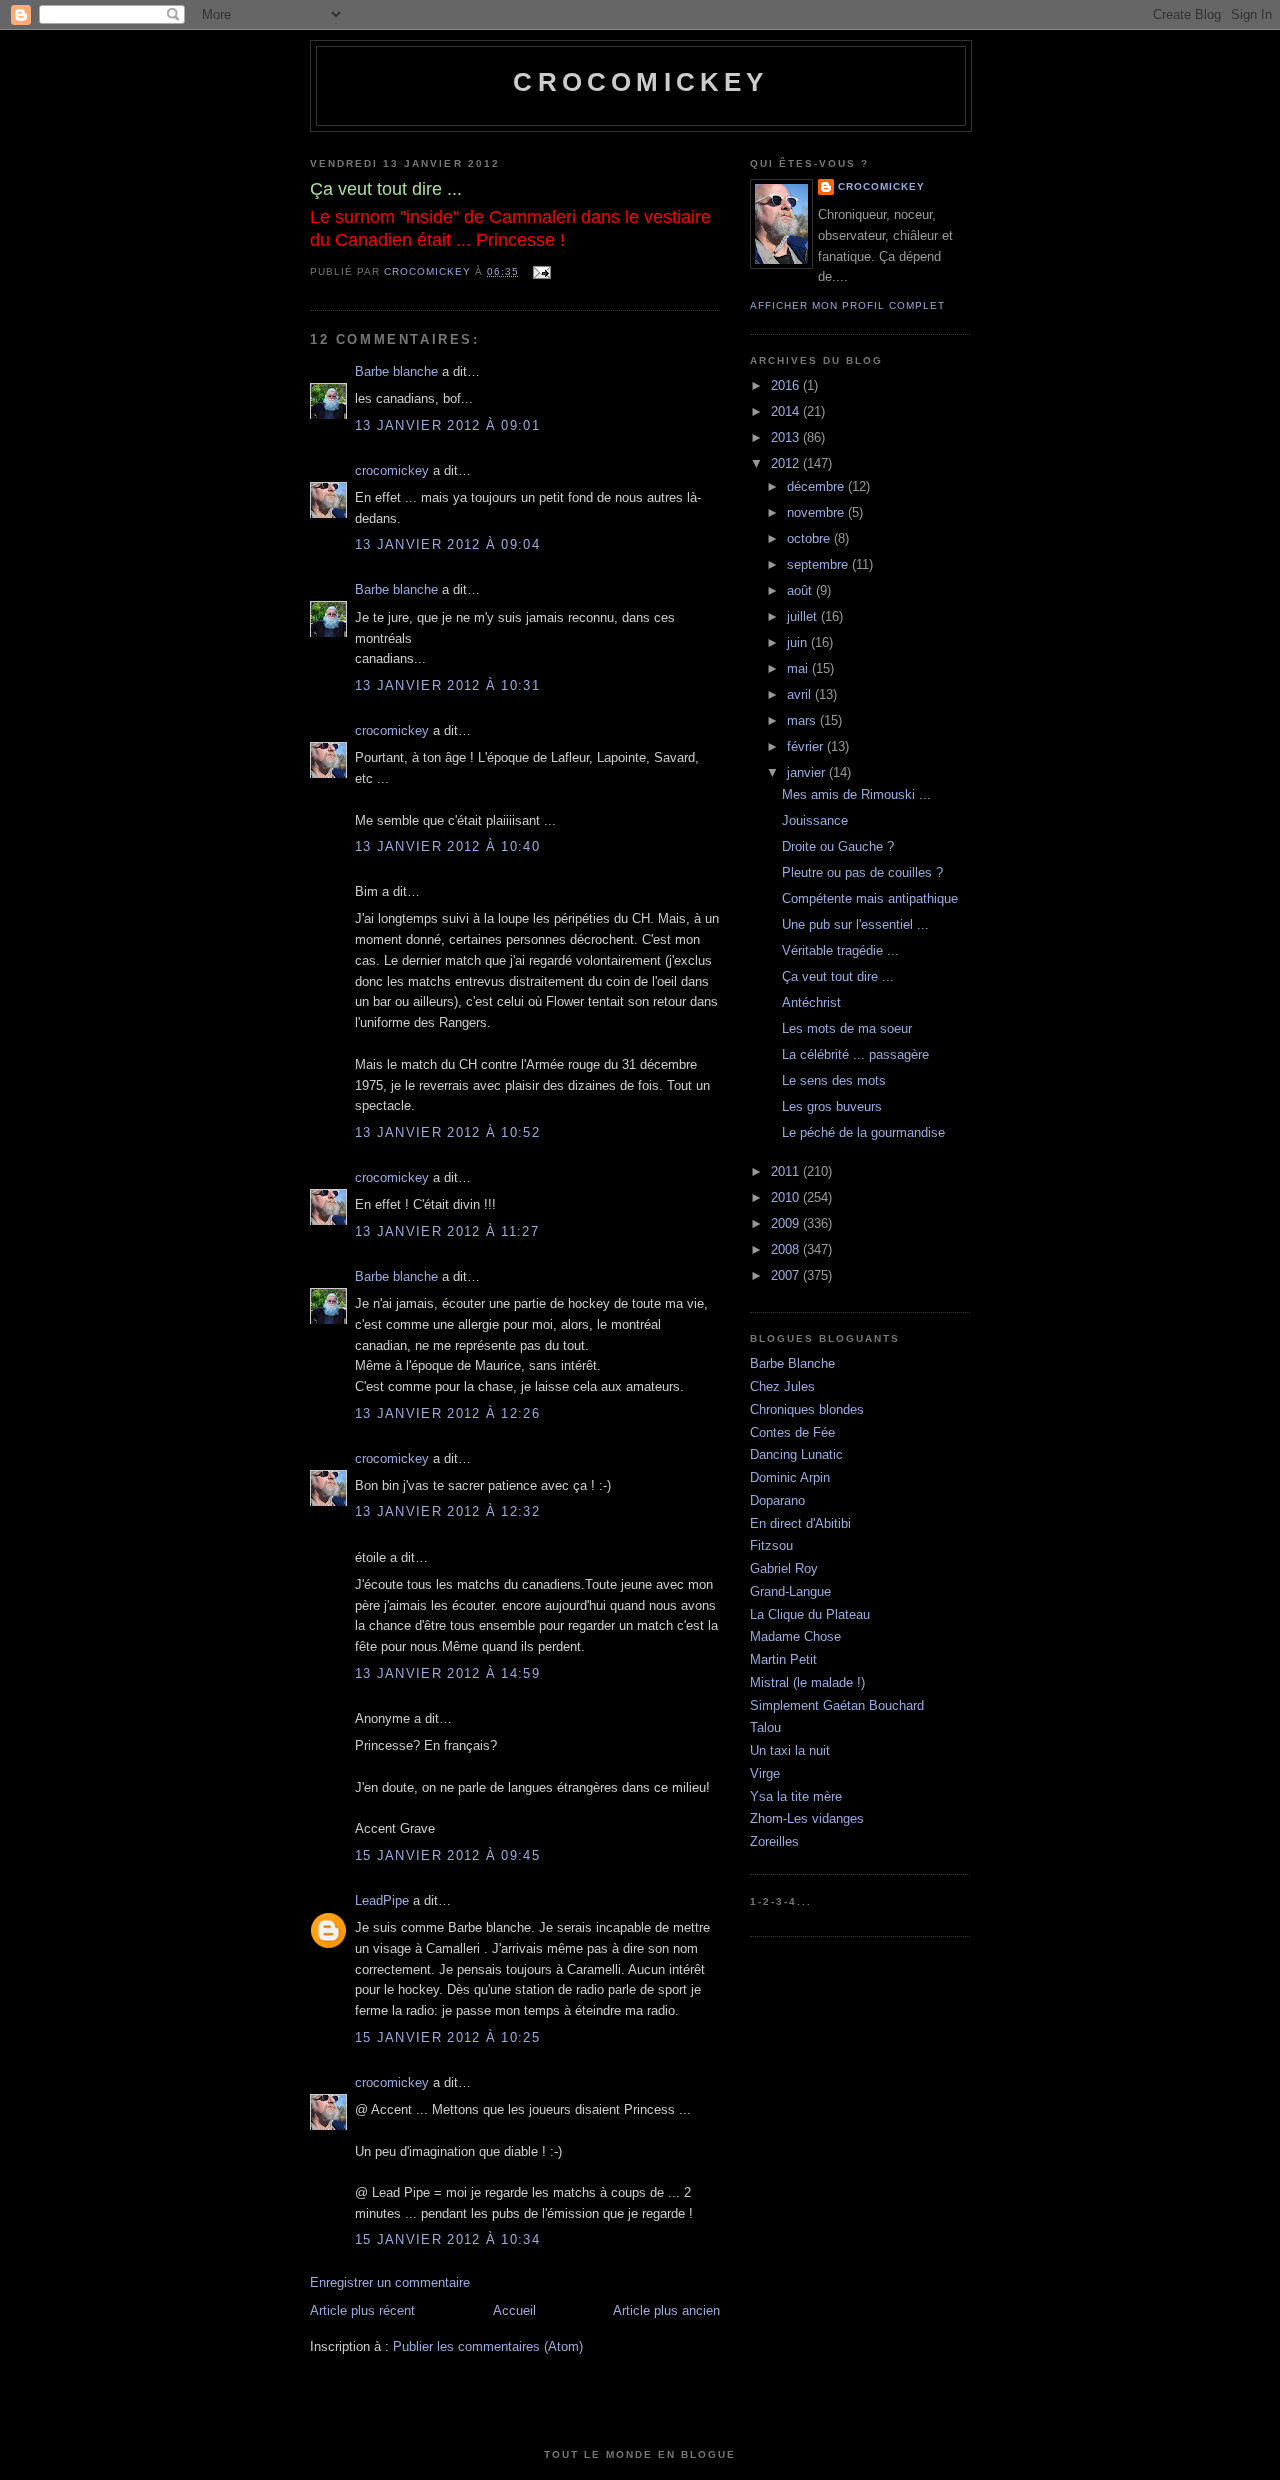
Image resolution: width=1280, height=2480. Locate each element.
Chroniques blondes (807, 1409)
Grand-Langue (790, 1591)
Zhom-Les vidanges (807, 1818)
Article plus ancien (666, 2310)
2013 (787, 437)
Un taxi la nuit (790, 1750)
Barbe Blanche (792, 1363)
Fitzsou (771, 1545)
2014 (787, 411)
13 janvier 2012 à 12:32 (447, 1511)
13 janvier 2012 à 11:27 (447, 1231)
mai (799, 668)
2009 (787, 1223)
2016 (787, 385)
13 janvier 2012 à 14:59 (447, 1673)
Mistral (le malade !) (807, 1682)
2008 (787, 1249)
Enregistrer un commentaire (390, 2282)
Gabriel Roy (784, 1568)
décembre (817, 486)
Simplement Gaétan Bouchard (837, 1705)
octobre (810, 538)
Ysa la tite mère (796, 1796)
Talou (765, 1727)
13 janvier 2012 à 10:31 (447, 685)
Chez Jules (782, 1386)
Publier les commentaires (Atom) (488, 2346)
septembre (819, 564)
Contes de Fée (792, 1432)
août (801, 590)
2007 (787, 1275)
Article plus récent (362, 2310)
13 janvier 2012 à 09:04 (447, 544)
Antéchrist (811, 1002)
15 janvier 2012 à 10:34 (447, 2239)
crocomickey (640, 82)
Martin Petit (783, 1659)
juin (799, 642)
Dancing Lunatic (796, 1454)
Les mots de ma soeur (847, 1028)
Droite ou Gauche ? (838, 846)
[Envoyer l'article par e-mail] (540, 271)
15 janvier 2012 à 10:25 (447, 2037)
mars (803, 720)
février (807, 746)
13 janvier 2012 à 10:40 (447, 846)
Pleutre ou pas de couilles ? (862, 872)
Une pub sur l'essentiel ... (855, 924)
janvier (808, 772)
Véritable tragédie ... (840, 950)
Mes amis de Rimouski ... (856, 794)
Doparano (777, 1500)
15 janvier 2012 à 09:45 (447, 1855)
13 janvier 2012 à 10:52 (447, 1132)
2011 (787, 1171)
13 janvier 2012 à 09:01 (447, 425)
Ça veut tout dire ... (838, 976)
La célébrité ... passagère (855, 1054)
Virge (765, 1773)
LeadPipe (382, 1900)
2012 (787, 463)
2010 (787, 1197)
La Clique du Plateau (810, 1614)
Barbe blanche (396, 371)
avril (801, 694)
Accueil (514, 2310)
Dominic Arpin (790, 1477)
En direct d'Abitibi (800, 1523)
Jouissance (815, 820)
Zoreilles (774, 1841)
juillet (804, 616)
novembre (817, 512)
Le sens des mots (834, 1080)
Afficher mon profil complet (847, 305)
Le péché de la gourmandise (863, 1132)
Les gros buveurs (832, 1106)
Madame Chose (795, 1636)
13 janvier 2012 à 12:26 (447, 1413)
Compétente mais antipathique (870, 898)
